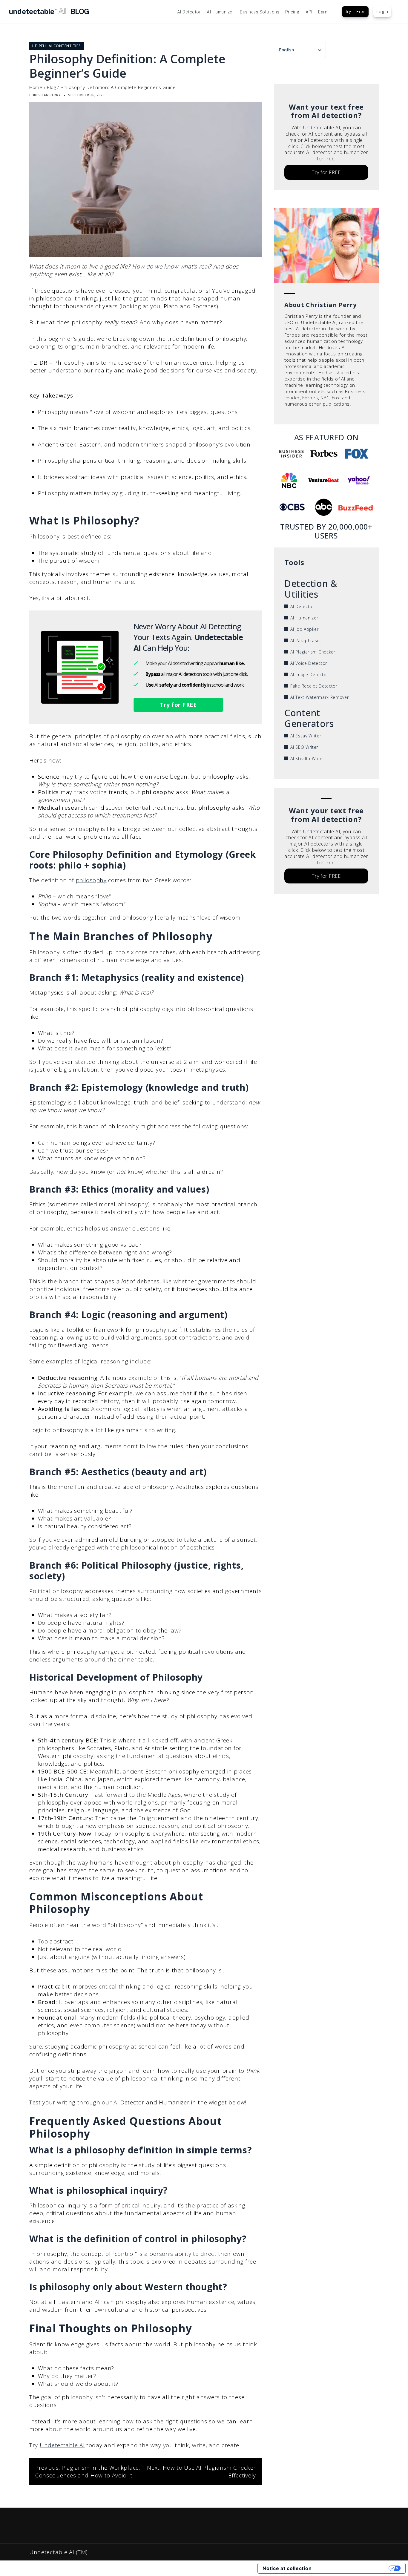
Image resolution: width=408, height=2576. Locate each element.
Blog (52, 87)
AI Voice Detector (309, 663)
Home (36, 87)
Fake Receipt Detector (314, 686)
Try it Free (355, 12)
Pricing (292, 12)
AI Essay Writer (306, 736)
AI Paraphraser (306, 640)
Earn (323, 12)
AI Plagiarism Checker (313, 652)
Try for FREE (178, 705)
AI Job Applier (305, 629)
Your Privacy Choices (353, 2568)
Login (382, 12)
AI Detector (189, 12)
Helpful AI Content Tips (57, 46)
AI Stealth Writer (307, 758)
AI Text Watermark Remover (320, 697)
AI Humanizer (220, 12)
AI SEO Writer (304, 747)
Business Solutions (260, 12)
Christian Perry (45, 95)
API (309, 12)
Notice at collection (287, 2568)
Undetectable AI (62, 2445)
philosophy (91, 880)
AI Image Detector (309, 675)
